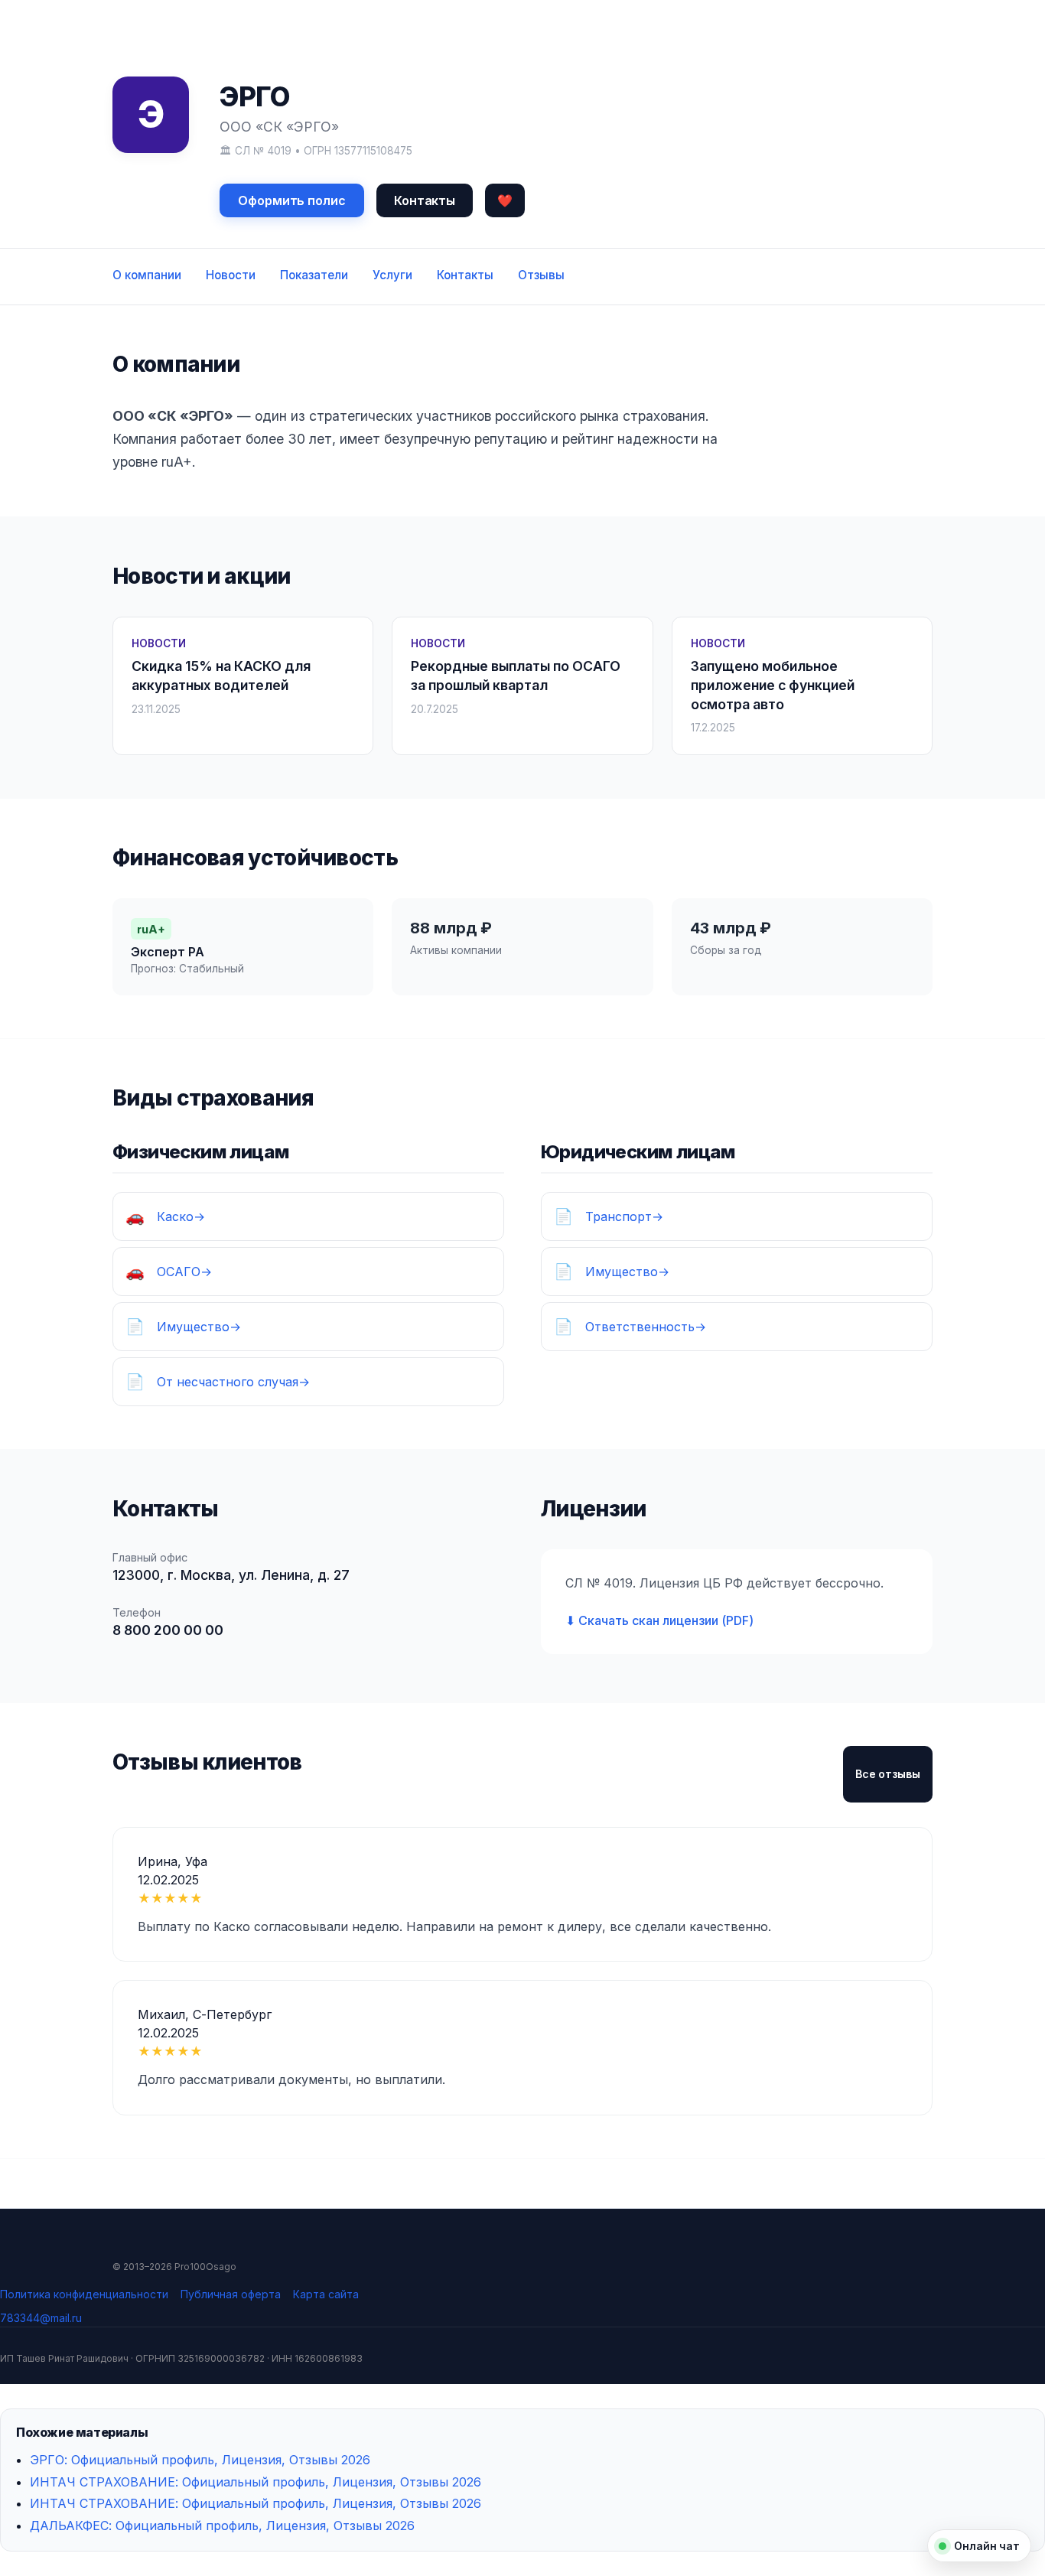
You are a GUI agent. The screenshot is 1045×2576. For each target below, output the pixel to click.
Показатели (314, 275)
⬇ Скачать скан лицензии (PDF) (659, 1620)
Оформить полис (292, 200)
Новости (231, 275)
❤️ (505, 200)
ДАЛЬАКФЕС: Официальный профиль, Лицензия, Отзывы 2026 (222, 2526)
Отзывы (541, 275)
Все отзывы (888, 1774)
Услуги (392, 275)
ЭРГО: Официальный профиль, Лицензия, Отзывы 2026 (200, 2460)
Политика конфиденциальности (84, 2294)
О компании (147, 275)
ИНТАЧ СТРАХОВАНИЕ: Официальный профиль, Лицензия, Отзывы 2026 (256, 2482)
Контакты (425, 200)
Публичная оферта (231, 2294)
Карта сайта (326, 2294)
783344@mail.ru (41, 2318)
